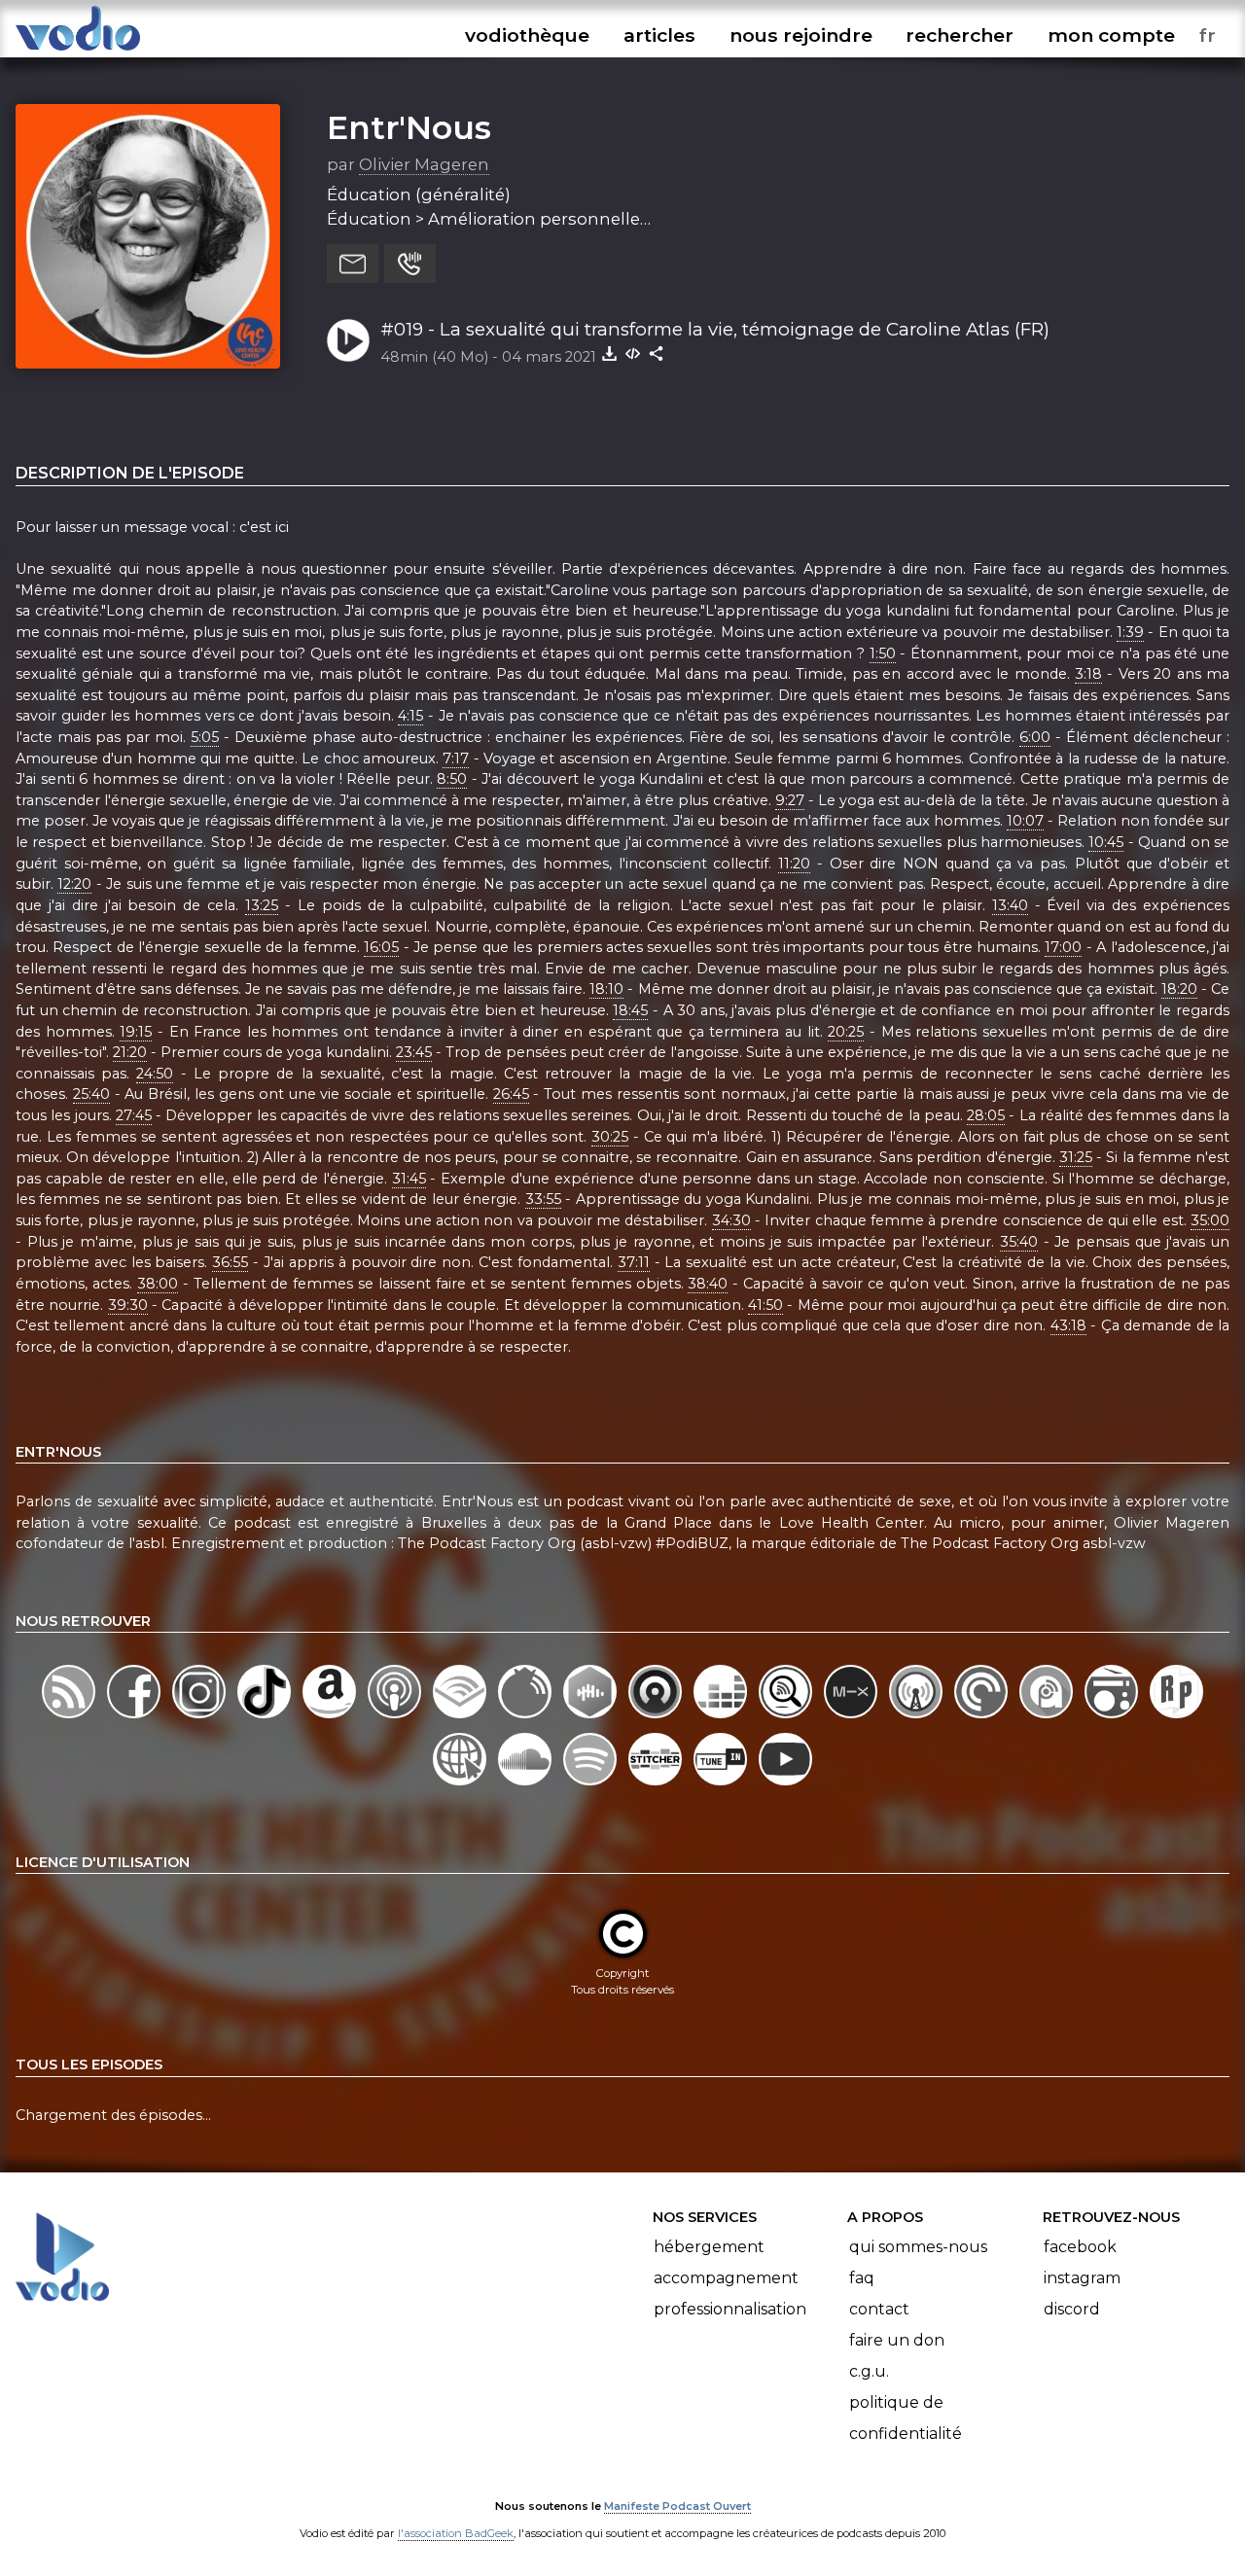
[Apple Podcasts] (396, 1717)
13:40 (1010, 905)
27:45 (134, 1115)
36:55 (230, 1262)
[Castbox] (592, 1717)
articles (659, 35)
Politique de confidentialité (906, 2418)
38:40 (708, 1284)
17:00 (1063, 947)
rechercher (960, 35)
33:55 (543, 1199)
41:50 (765, 1305)
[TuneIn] (722, 1785)
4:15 (410, 716)
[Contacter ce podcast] (353, 264)
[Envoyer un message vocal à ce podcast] (410, 264)
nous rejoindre (801, 35)
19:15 (136, 1032)
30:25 (610, 1137)
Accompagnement (726, 2278)
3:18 (1088, 674)
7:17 (456, 759)
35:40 (1019, 1242)
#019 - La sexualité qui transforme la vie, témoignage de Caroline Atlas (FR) (715, 329)
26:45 (511, 1094)
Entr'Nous (409, 127)
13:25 (262, 905)
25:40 (91, 1094)
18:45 (630, 1010)
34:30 (731, 1220)
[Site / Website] (462, 1785)
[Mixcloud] (853, 1717)
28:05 (986, 1115)
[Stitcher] (657, 1785)
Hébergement (709, 2247)
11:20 (794, 864)
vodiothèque (527, 35)
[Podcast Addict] (1048, 1717)
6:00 (1035, 737)
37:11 (634, 1262)
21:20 (130, 1052)
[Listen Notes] (787, 1717)
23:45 (414, 1052)
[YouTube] (785, 1785)
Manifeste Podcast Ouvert (677, 2506)
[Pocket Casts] (983, 1717)
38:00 (158, 1284)
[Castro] (657, 1717)
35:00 (1210, 1220)
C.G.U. (869, 2371)
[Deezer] (722, 1717)
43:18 (1068, 1325)
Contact (879, 2309)
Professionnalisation (730, 2309)
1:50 (883, 653)
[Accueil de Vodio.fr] (78, 51)
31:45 (409, 1179)
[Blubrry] (527, 1717)
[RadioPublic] (1176, 1717)
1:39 (1130, 632)
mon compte (1111, 35)
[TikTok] (266, 1717)
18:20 (1179, 989)
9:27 (790, 800)
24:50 (155, 1074)
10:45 (1106, 842)
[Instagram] (201, 1717)
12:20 (74, 884)
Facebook (1080, 2247)
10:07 (1025, 821)
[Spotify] (592, 1785)
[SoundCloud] (527, 1785)
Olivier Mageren (424, 164)
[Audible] (462, 1717)
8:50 (452, 779)
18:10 (606, 989)
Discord (1072, 2309)
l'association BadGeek (456, 2533)
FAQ (862, 2278)
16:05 (381, 947)
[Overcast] (918, 1717)
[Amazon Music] (331, 1717)
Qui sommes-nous (918, 2247)
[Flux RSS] (71, 1717)
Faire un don (897, 2340)
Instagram (1082, 2278)
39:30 (128, 1305)
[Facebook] (136, 1717)
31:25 (1076, 1157)
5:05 (205, 737)
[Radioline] (1113, 1717)
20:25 (846, 1032)
